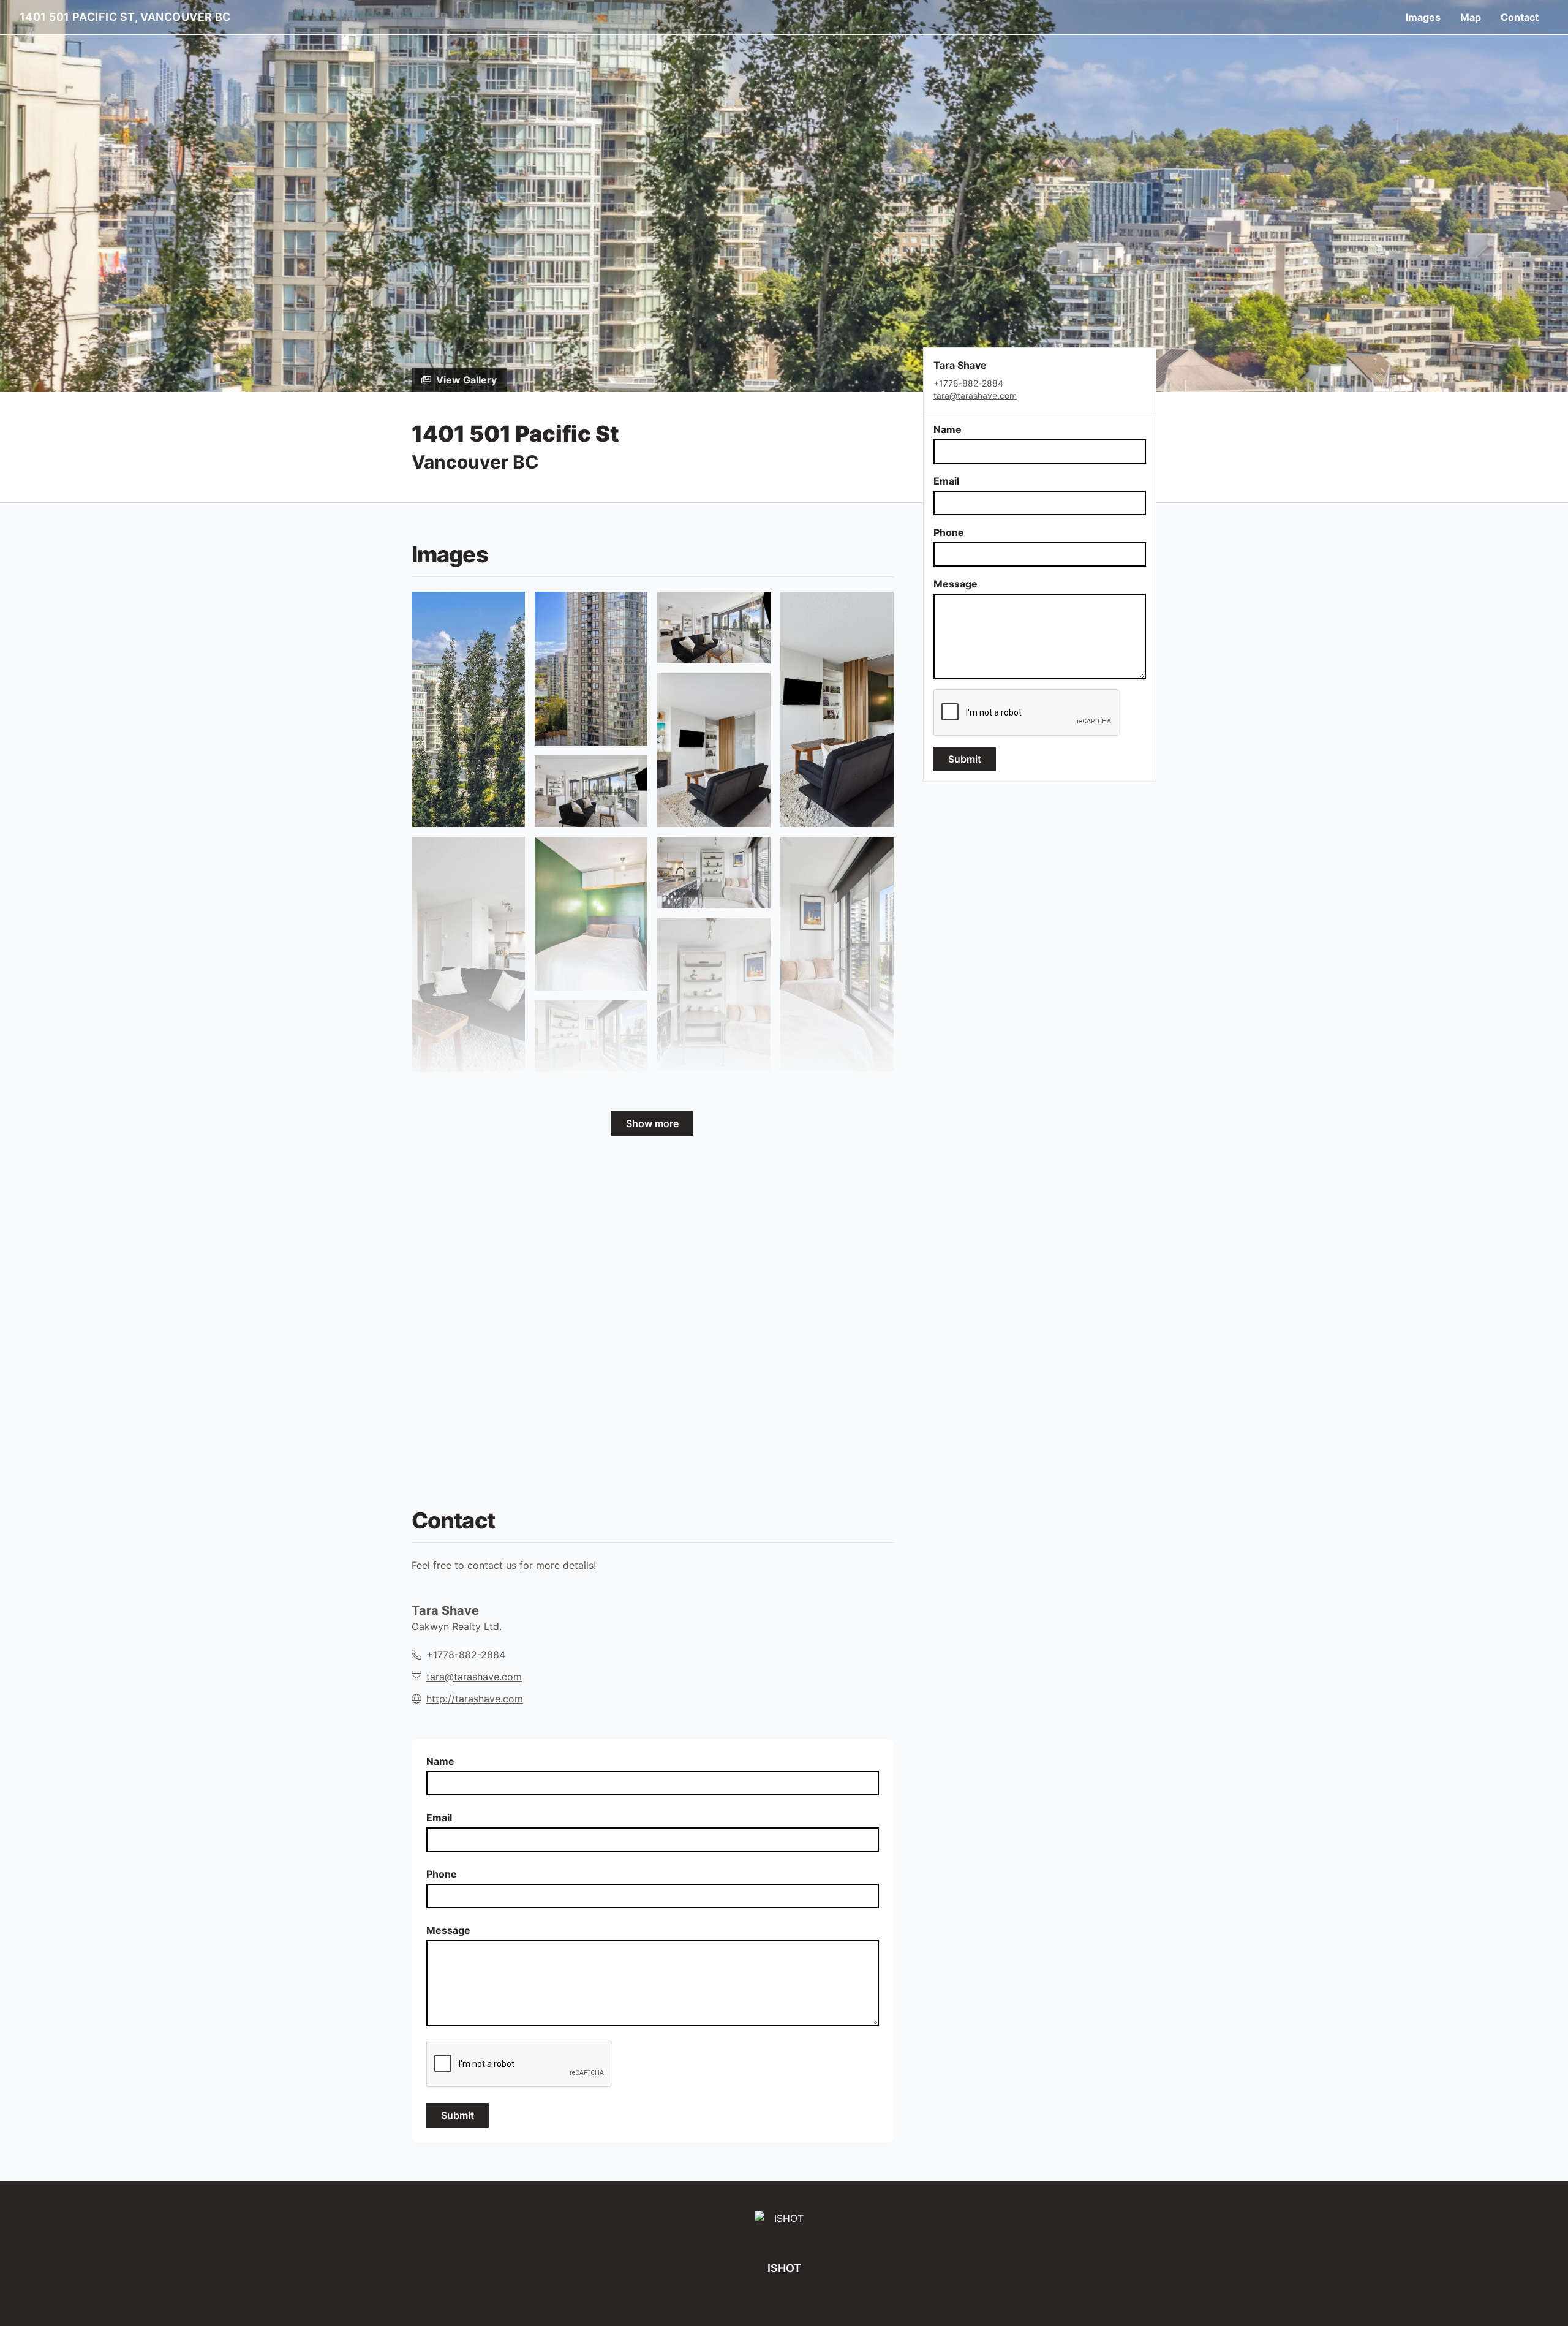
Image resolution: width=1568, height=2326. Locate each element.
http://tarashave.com (475, 1699)
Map (1471, 17)
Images (1423, 17)
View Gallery (466, 380)
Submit (965, 759)
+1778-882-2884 (466, 1655)
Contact (1520, 17)
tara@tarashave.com (975, 395)
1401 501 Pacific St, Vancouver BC (125, 17)
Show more (652, 1123)
